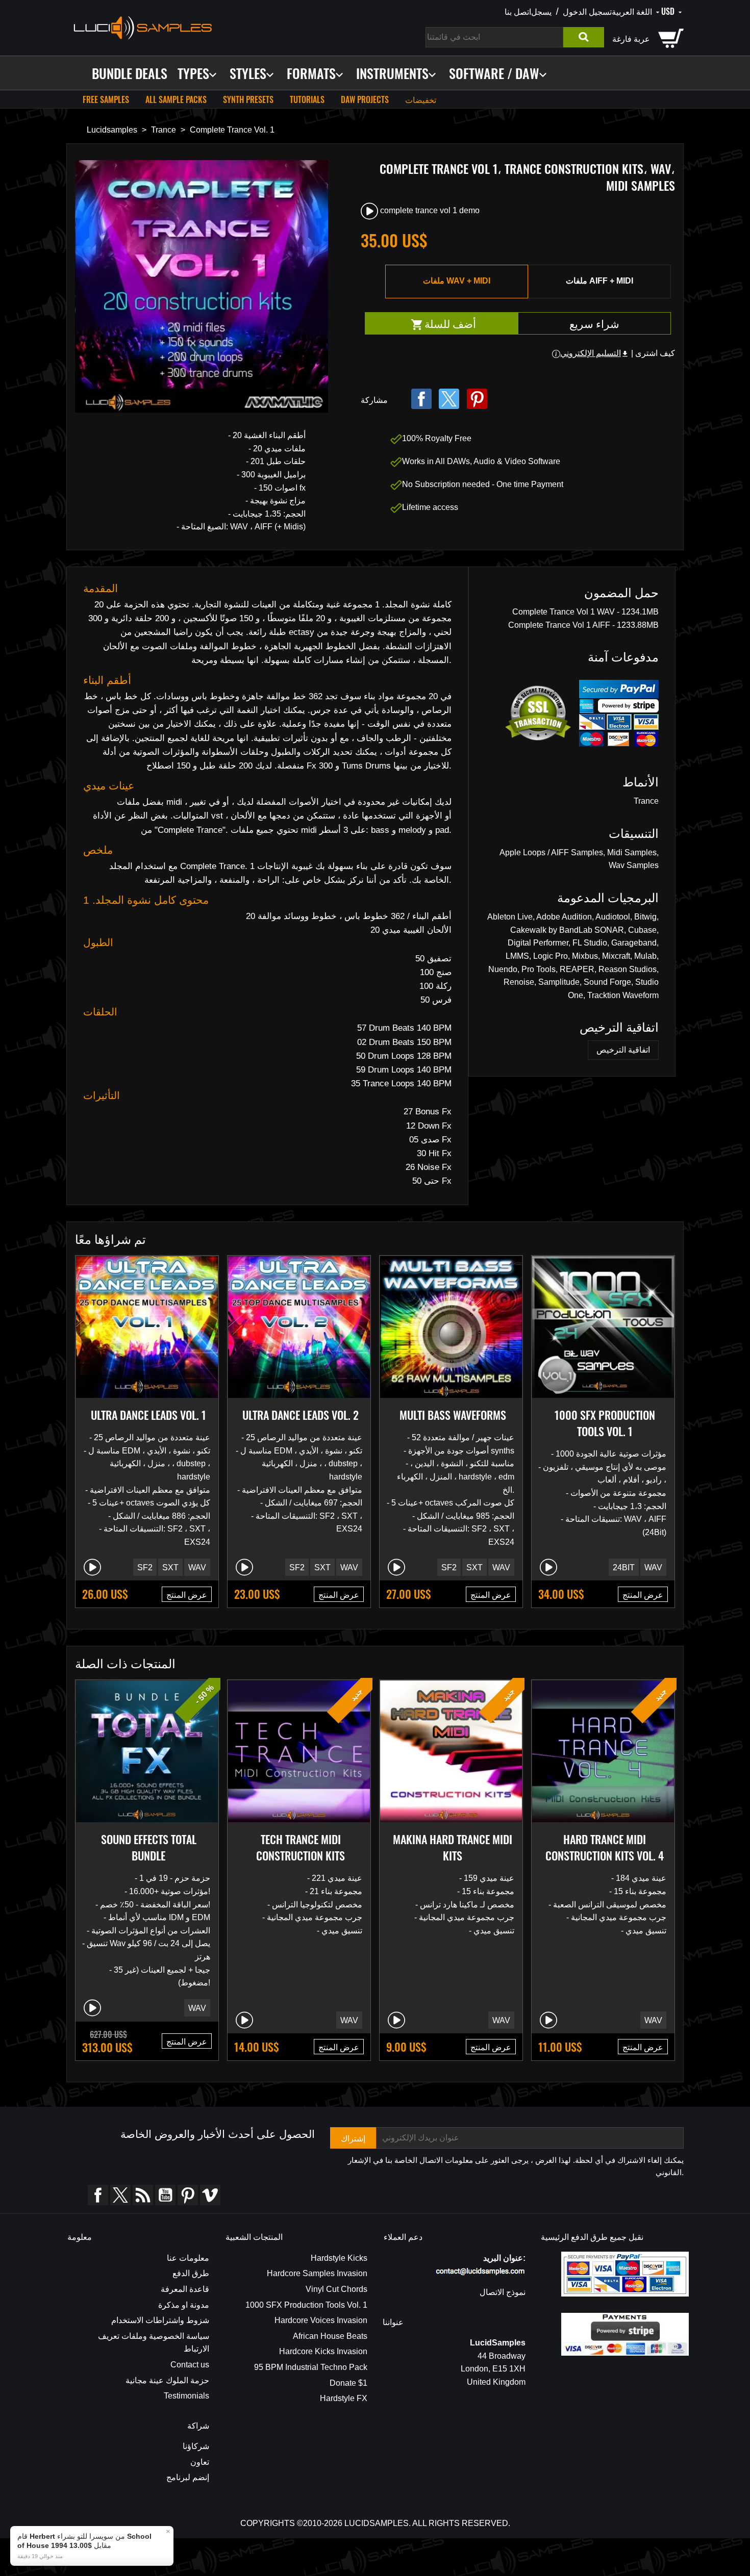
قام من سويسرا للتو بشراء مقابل (84, 2541)
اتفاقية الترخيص (623, 1050)
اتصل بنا (518, 11)
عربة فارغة (631, 38)
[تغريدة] (449, 399)
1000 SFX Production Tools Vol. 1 (605, 1423)
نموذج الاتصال (503, 2292)
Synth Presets (248, 99)
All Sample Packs (176, 99)
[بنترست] (477, 399)
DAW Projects (365, 99)
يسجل (541, 11)
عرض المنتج (187, 1594)
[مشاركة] (421, 399)
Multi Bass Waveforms (453, 1415)
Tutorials (307, 99)
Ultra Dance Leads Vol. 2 (301, 1415)
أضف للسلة (470, 324)
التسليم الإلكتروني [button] (595, 353)
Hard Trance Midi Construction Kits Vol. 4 (605, 1847)
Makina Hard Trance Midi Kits (453, 1847)
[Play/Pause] (92, 1567)
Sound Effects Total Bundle (149, 1847)
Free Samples (106, 99)
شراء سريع (594, 323)
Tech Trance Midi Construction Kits (301, 1847)
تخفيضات (421, 99)
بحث (584, 37)
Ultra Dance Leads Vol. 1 (148, 1415)
